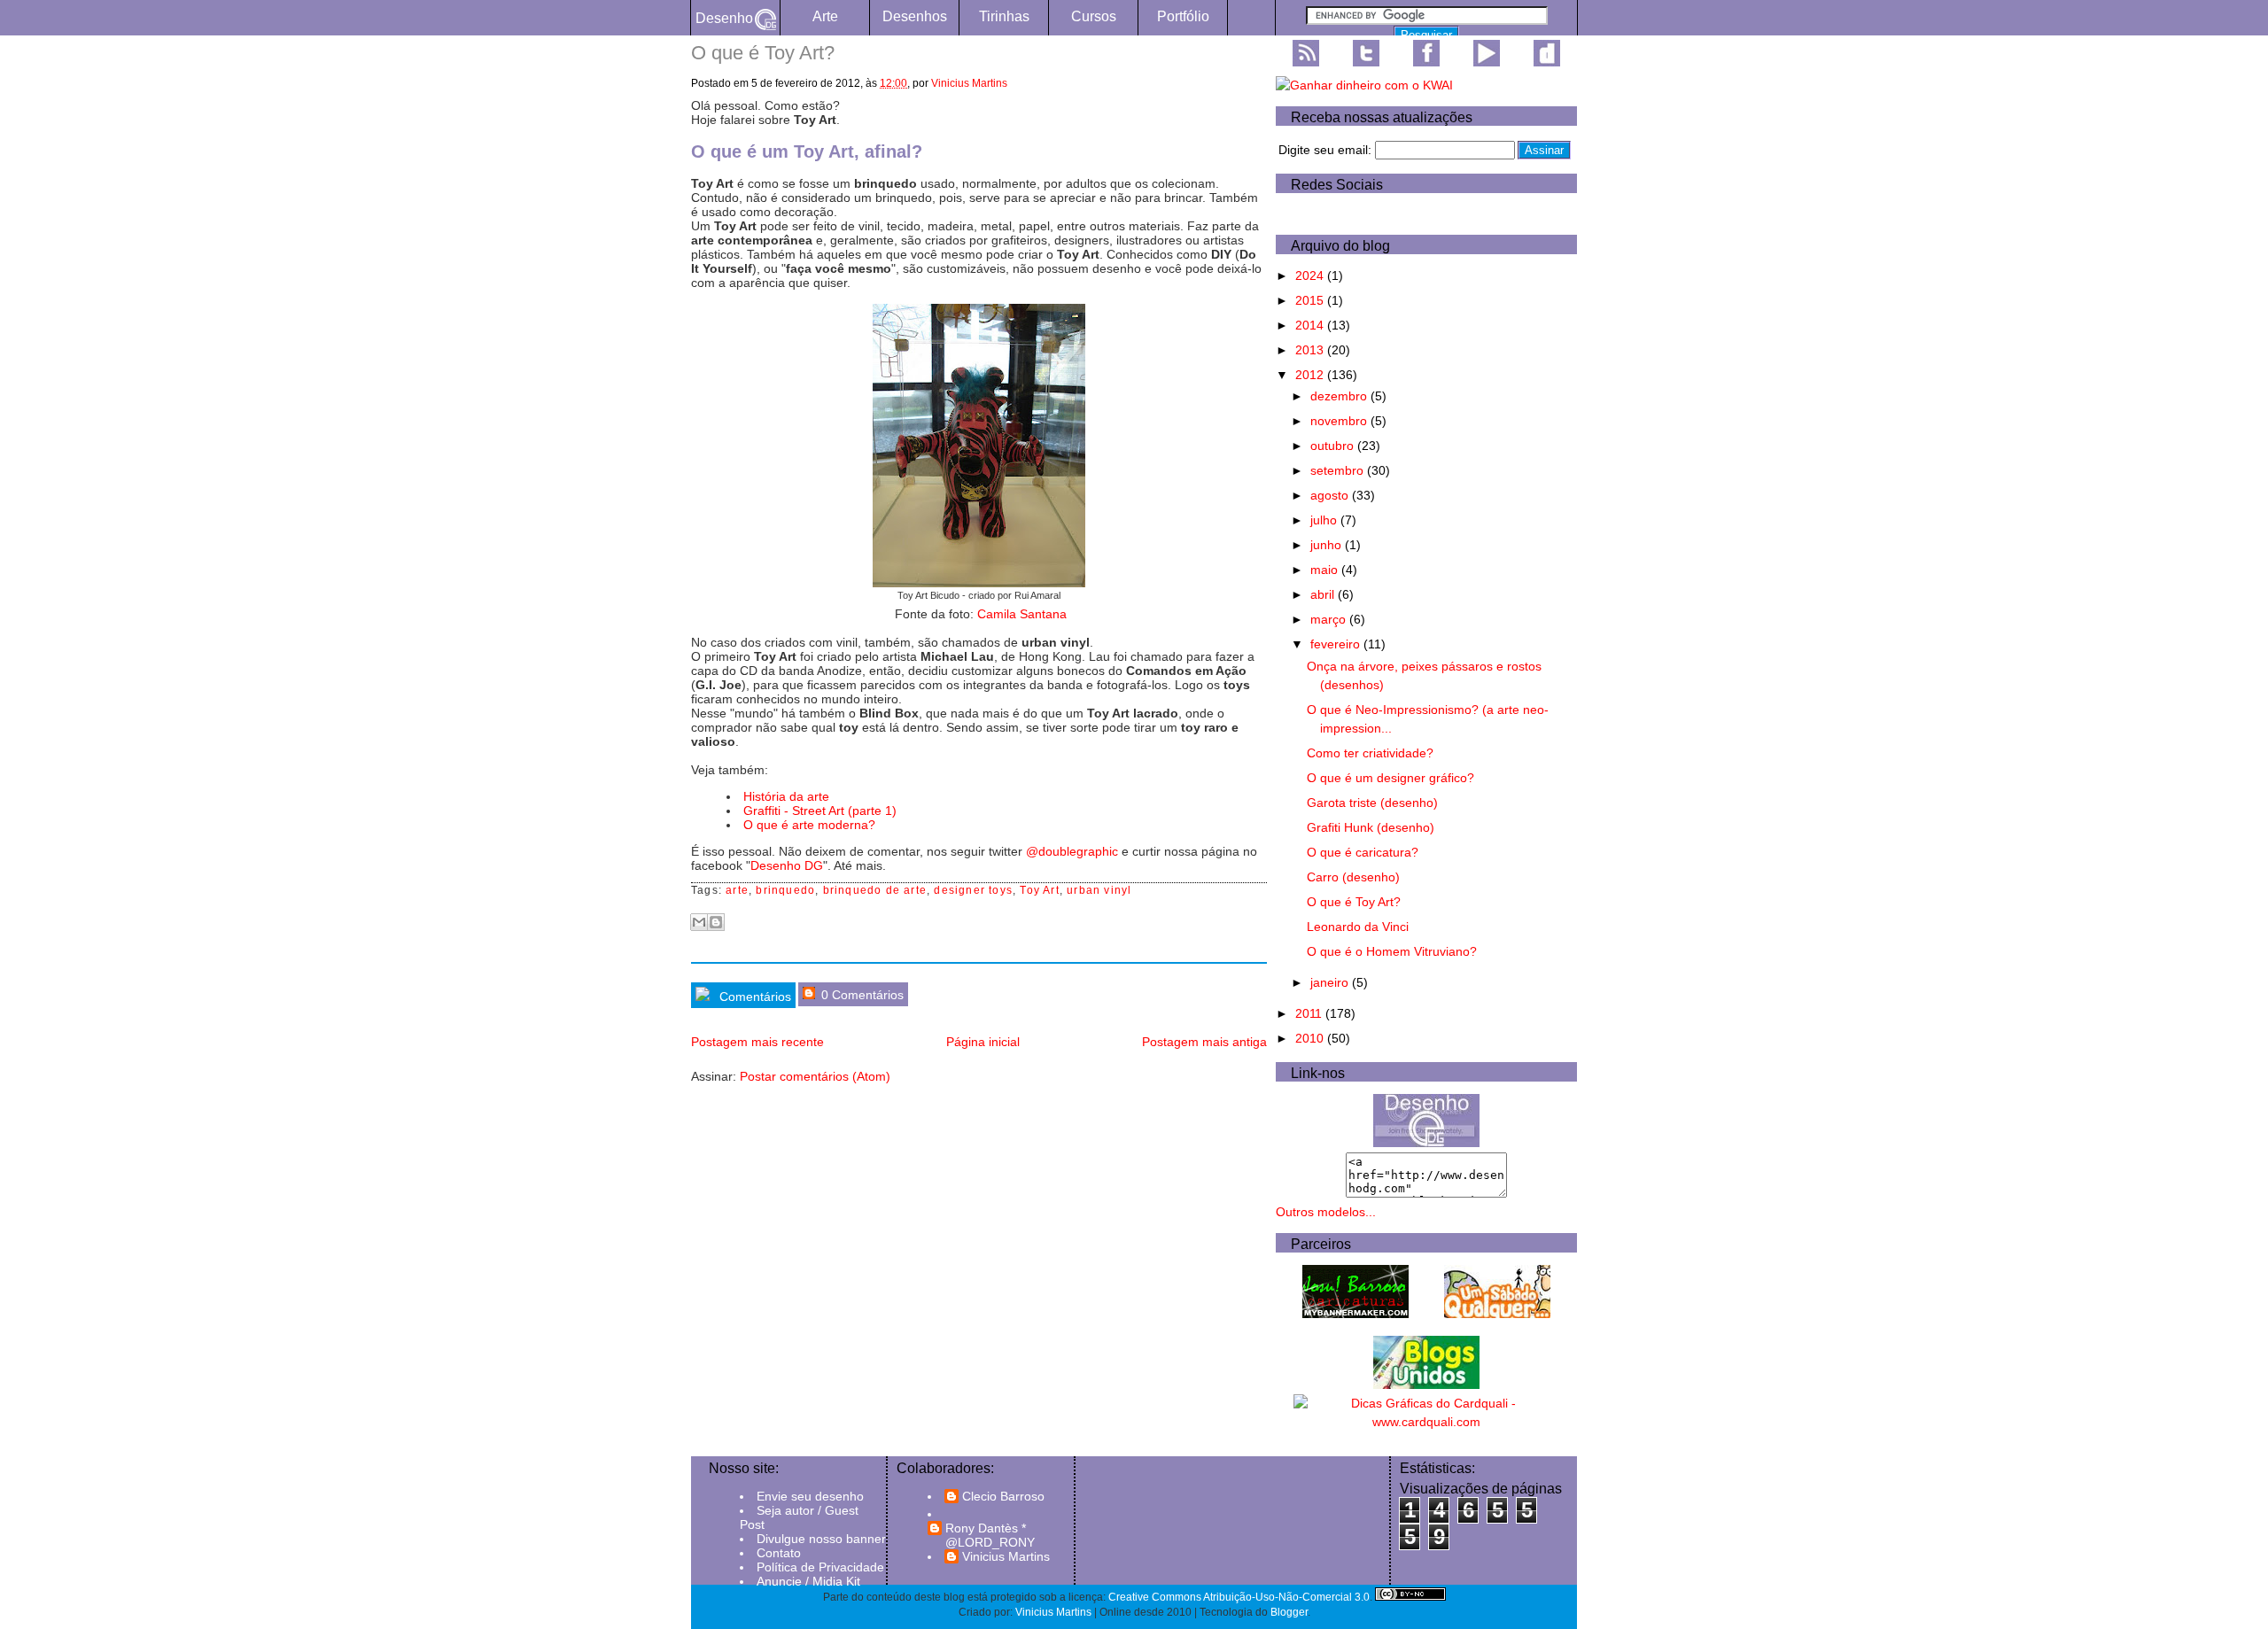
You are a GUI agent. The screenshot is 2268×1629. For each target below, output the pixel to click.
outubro (1334, 446)
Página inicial (983, 1042)
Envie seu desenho (810, 1496)
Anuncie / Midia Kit (808, 1581)
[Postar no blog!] (716, 922)
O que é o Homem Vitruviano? (1392, 951)
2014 (1311, 325)
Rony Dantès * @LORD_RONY (990, 1535)
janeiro (1331, 982)
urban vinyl (1099, 890)
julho (1325, 520)
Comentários (753, 997)
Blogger (1289, 1612)
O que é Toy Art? (1354, 902)
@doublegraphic (1072, 851)
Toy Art (1039, 890)
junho (1328, 545)
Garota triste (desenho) (1372, 803)
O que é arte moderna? (809, 825)
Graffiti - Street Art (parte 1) (820, 811)
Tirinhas (1004, 16)
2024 (1311, 275)
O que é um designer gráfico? (1390, 778)
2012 (1311, 375)
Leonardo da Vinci (1358, 927)
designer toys (973, 890)
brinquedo (785, 890)
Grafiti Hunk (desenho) (1371, 827)
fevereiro (1337, 644)
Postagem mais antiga (1204, 1042)
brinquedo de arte (875, 890)
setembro (1339, 470)
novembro (1340, 421)
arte (737, 890)
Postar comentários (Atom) (815, 1076)
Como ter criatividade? (1370, 753)
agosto (1331, 495)
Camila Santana (1022, 614)
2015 (1311, 300)
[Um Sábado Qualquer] (1497, 1314)
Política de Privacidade (820, 1567)
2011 (1310, 1013)
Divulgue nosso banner (821, 1539)
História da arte (786, 796)
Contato (779, 1553)
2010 (1311, 1038)
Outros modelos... (1326, 1212)
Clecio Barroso (1003, 1496)
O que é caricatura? (1363, 852)
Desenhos (915, 16)
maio (1326, 570)
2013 (1311, 350)
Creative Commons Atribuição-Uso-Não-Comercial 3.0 (1239, 1597)
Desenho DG (787, 865)
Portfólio (1183, 16)
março (1330, 619)
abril (1324, 594)
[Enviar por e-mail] (699, 922)
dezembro (1340, 396)
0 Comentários (861, 995)
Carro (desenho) (1353, 877)
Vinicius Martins (969, 83)
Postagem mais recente (757, 1042)
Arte (825, 16)
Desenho (724, 18)
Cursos (1094, 16)
